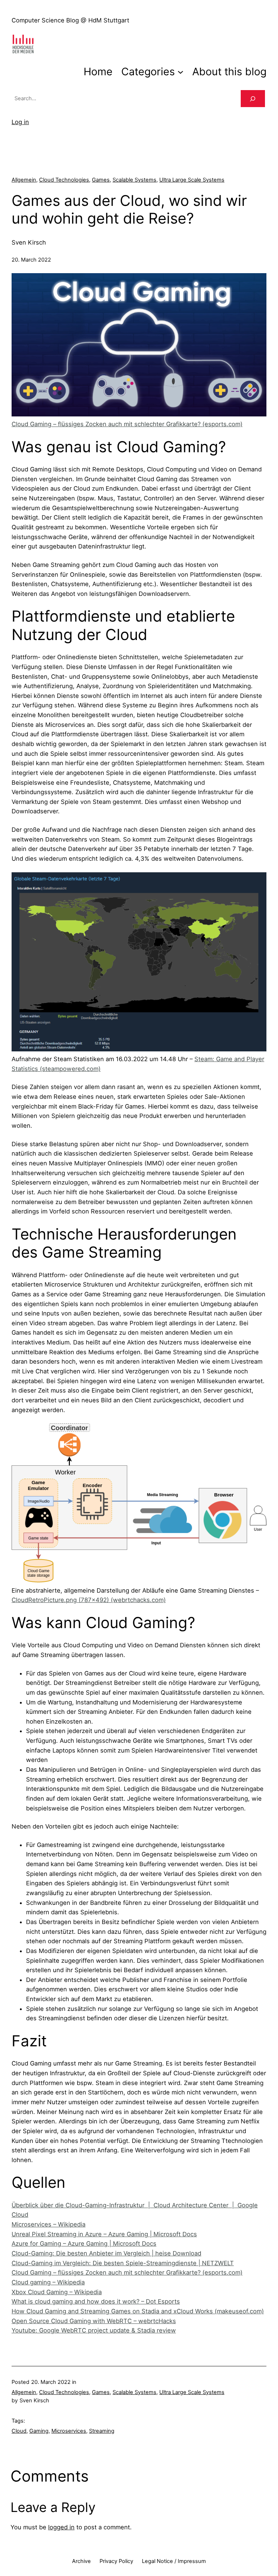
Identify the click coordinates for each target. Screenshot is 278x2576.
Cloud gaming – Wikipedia (48, 2282)
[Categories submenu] (180, 71)
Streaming (102, 2431)
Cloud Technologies (64, 180)
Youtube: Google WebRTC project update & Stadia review (94, 2330)
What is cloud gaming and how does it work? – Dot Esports (96, 2301)
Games (101, 180)
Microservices (69, 2431)
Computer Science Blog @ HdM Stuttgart (70, 20)
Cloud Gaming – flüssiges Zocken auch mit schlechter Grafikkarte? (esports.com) (127, 424)
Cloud (19, 2431)
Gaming (39, 2431)
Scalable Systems (134, 180)
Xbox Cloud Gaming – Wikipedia (57, 2292)
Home (98, 71)
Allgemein (24, 180)
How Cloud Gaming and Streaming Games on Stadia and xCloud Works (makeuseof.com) (138, 2311)
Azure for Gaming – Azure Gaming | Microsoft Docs (84, 2244)
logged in (61, 2527)
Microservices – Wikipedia (49, 2224)
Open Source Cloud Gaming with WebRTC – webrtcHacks (94, 2321)
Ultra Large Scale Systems (192, 180)
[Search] (253, 99)
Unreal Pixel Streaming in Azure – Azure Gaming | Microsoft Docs (104, 2234)
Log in (20, 122)
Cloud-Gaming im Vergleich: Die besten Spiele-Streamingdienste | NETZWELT (123, 2263)
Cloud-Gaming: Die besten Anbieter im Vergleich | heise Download (106, 2253)
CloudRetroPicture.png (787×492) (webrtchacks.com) (89, 1600)
